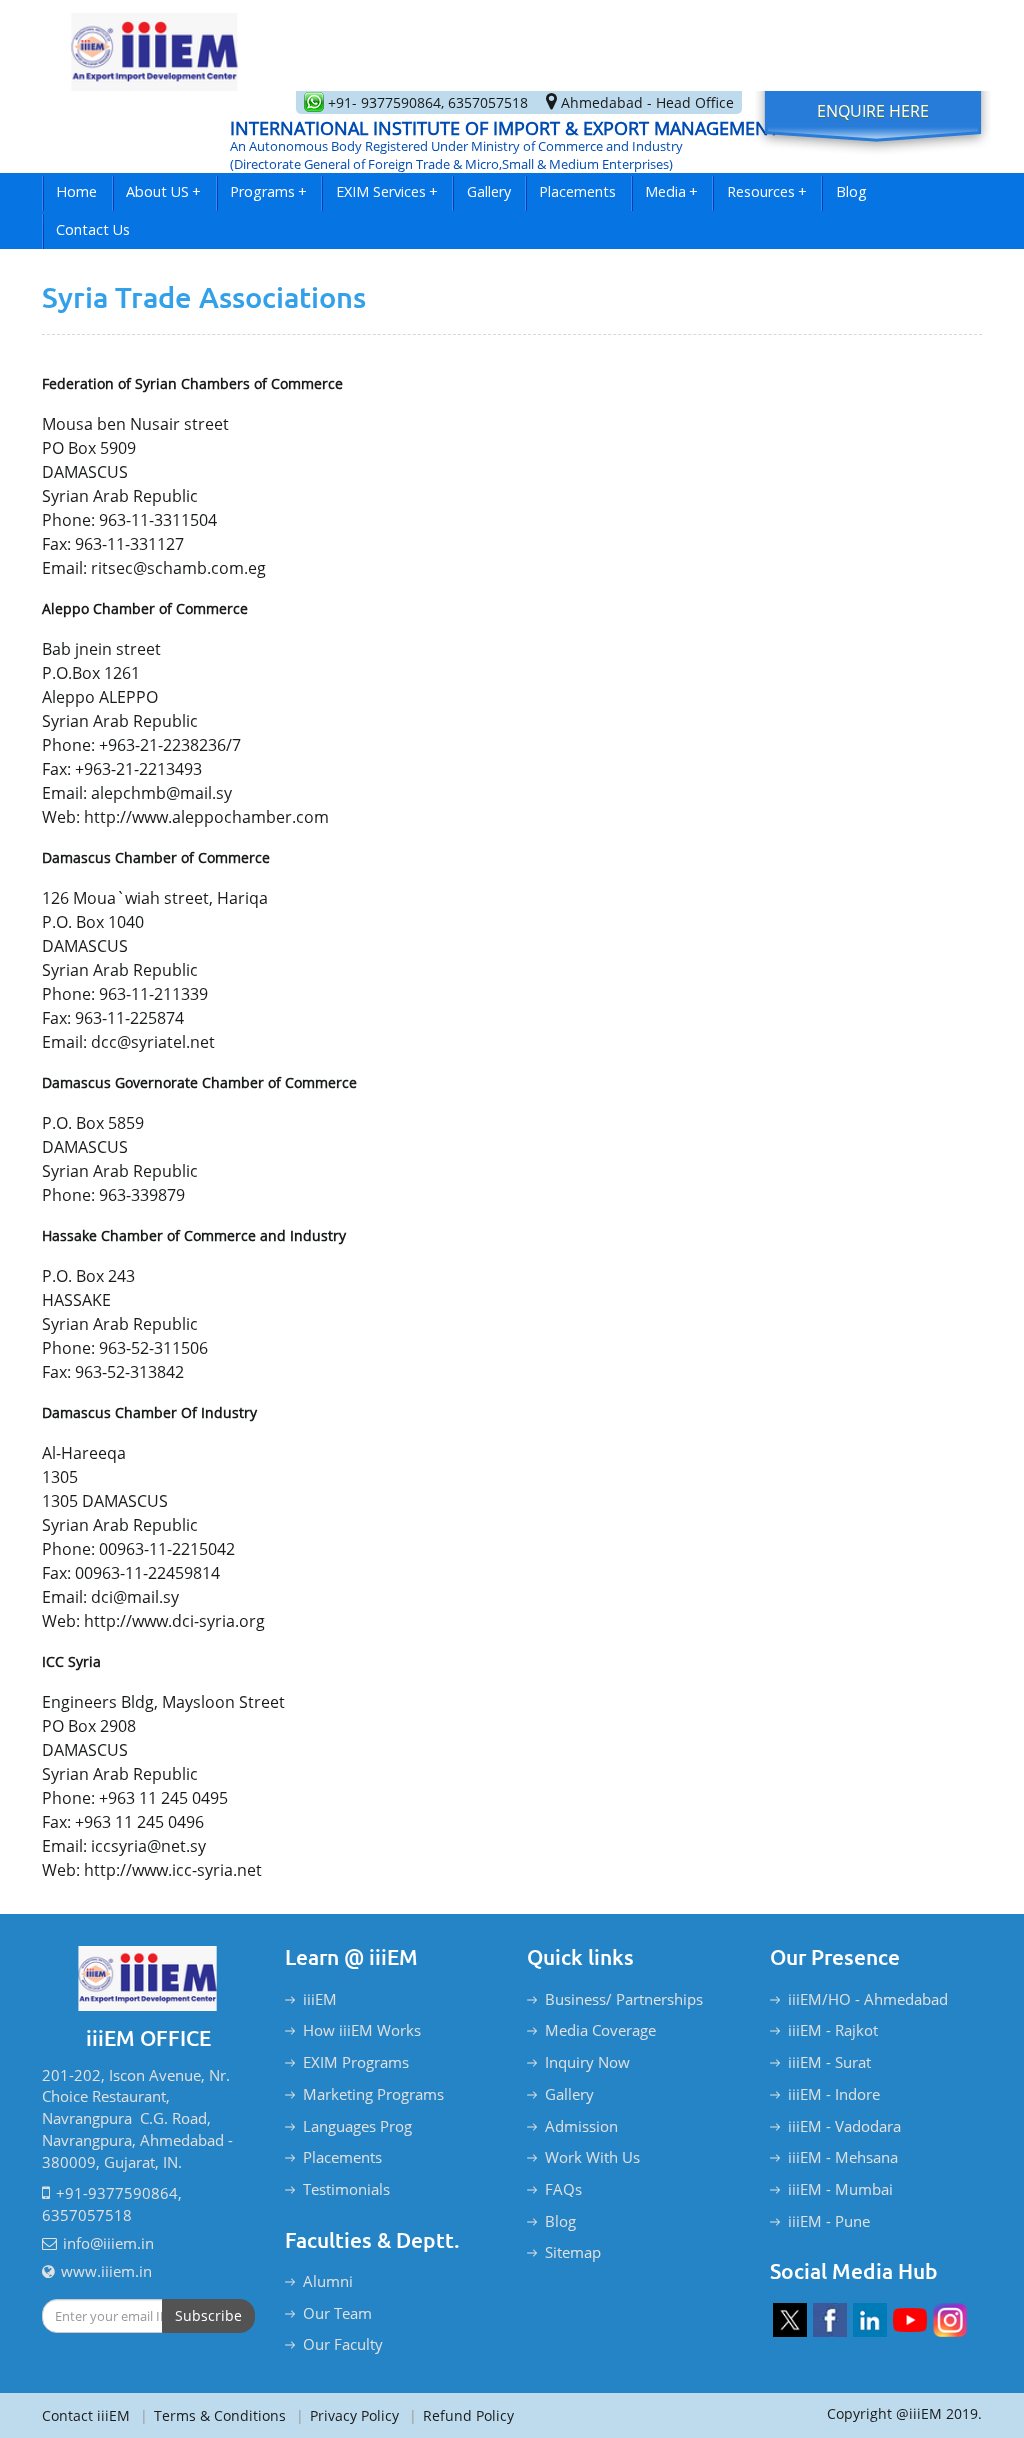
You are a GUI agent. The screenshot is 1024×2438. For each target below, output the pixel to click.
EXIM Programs (356, 2062)
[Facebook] (830, 2320)
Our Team (337, 2313)
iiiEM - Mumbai (840, 2189)
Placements (577, 191)
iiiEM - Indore (834, 2094)
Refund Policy (461, 2415)
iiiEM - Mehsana (843, 2157)
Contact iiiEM (86, 2415)
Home (76, 191)
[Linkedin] (870, 2320)
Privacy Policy (347, 2415)
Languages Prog (357, 2126)
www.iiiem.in (106, 2271)
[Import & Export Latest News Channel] (910, 2320)
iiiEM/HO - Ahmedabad (868, 1999)
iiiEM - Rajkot (833, 2030)
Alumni (328, 2281)
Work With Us (592, 2157)
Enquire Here (873, 111)
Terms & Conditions (213, 2415)
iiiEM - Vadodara (844, 2126)
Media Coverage (600, 2030)
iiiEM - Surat (829, 2062)
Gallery (489, 191)
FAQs (563, 2189)
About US (163, 191)
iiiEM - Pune (829, 2221)
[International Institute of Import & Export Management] (155, 45)
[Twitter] (790, 2320)
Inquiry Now (587, 2062)
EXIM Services (387, 191)
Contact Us (93, 229)
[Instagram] (950, 2320)
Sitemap (573, 2252)
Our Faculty (343, 2344)
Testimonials (346, 2189)
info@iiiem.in (108, 2243)
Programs (268, 191)
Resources (767, 191)
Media (671, 191)
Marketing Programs (373, 2094)
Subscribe (208, 2315)
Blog (851, 191)
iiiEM (320, 1999)
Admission (581, 2126)
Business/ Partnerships (624, 1999)
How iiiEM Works (362, 2030)
